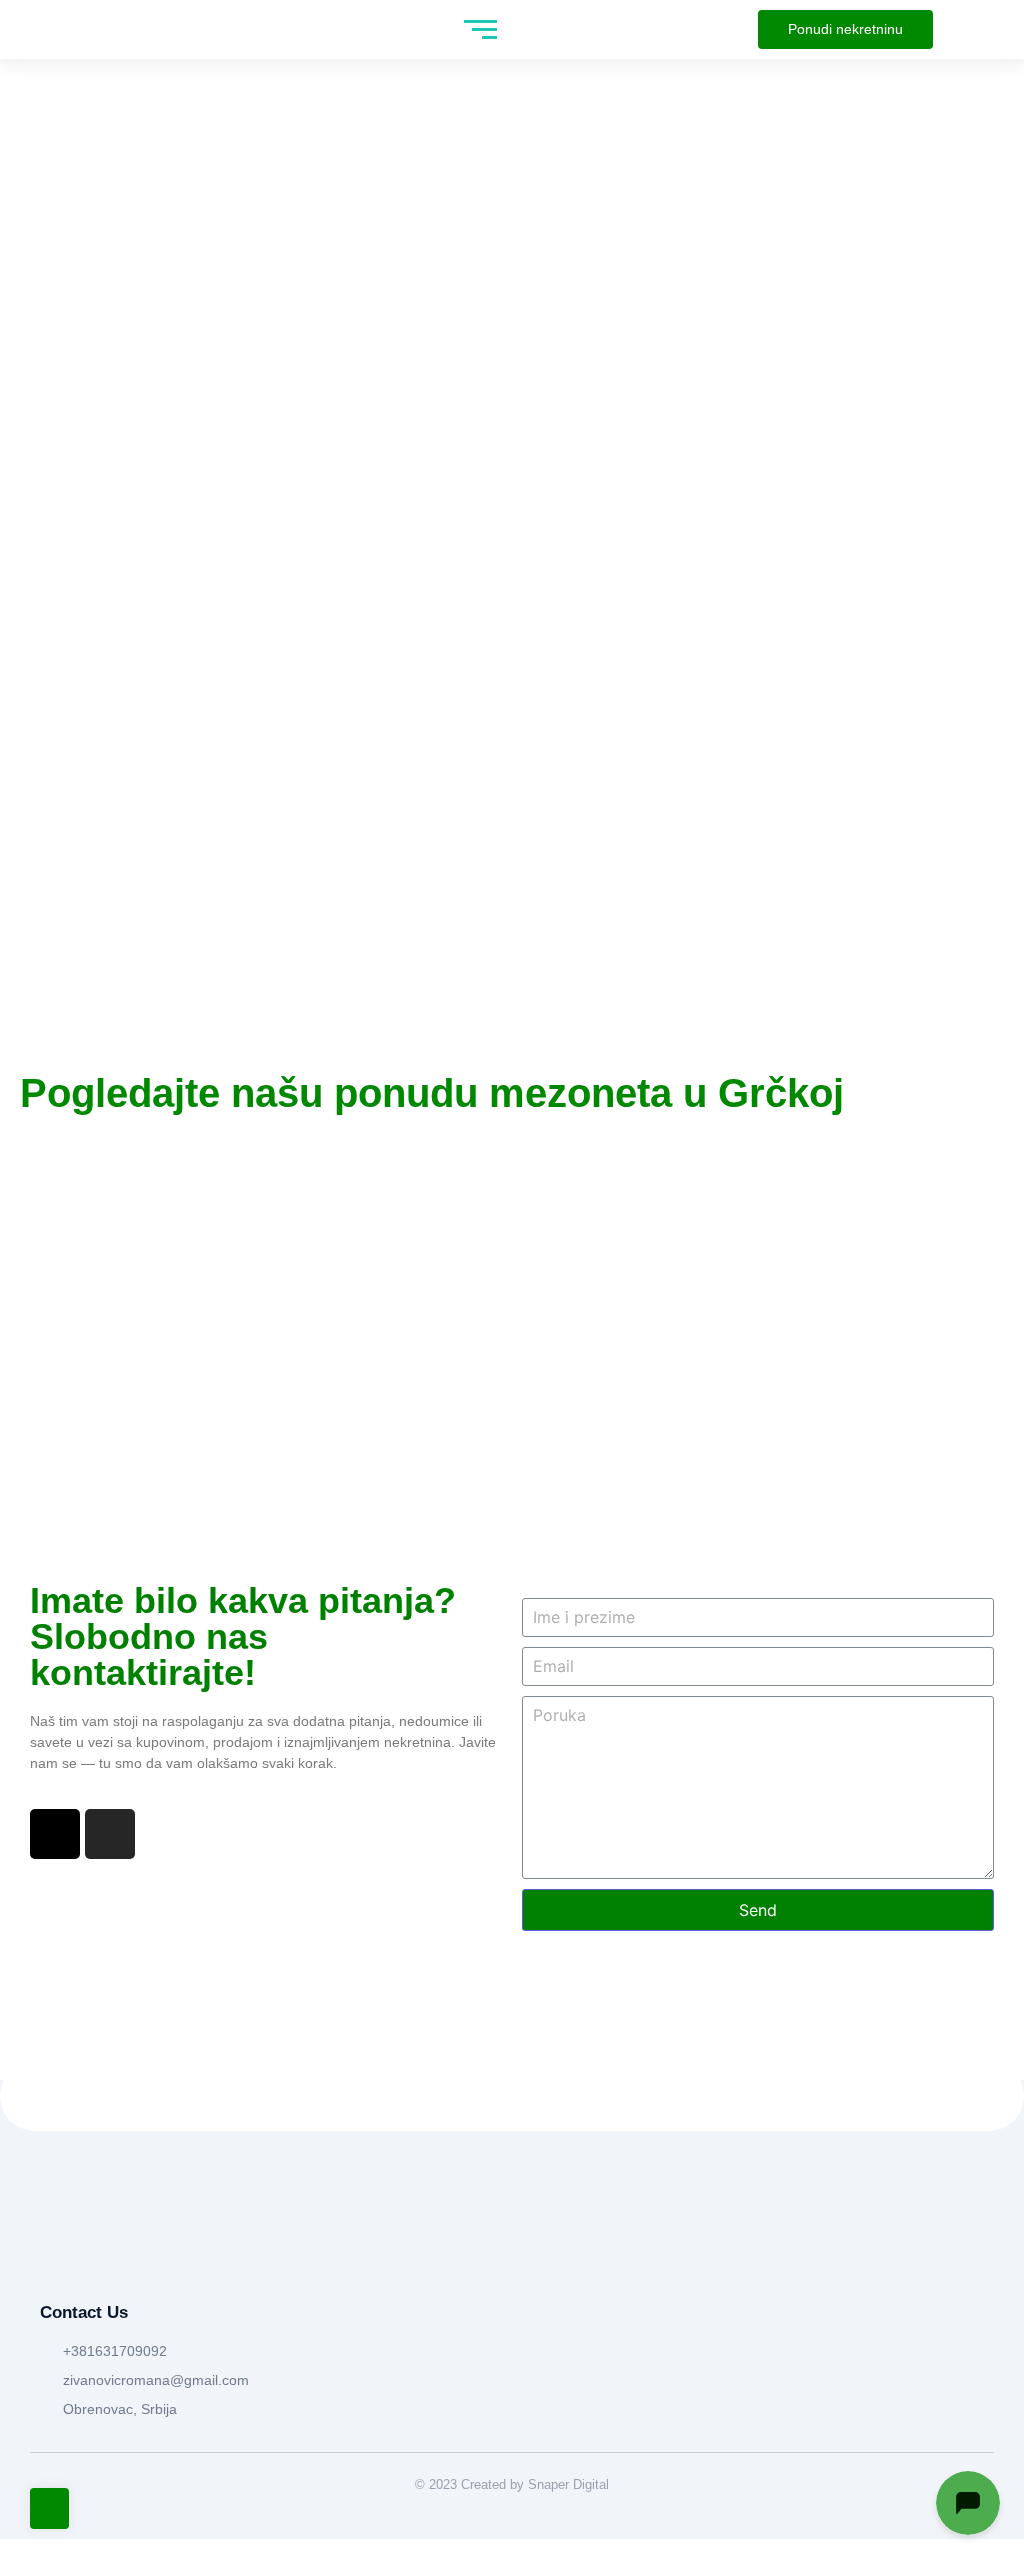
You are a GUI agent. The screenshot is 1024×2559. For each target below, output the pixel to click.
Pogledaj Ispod (512, 651)
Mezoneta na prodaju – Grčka (183, 1193)
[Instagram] (110, 1834)
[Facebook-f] (50, 2254)
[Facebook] (55, 1834)
